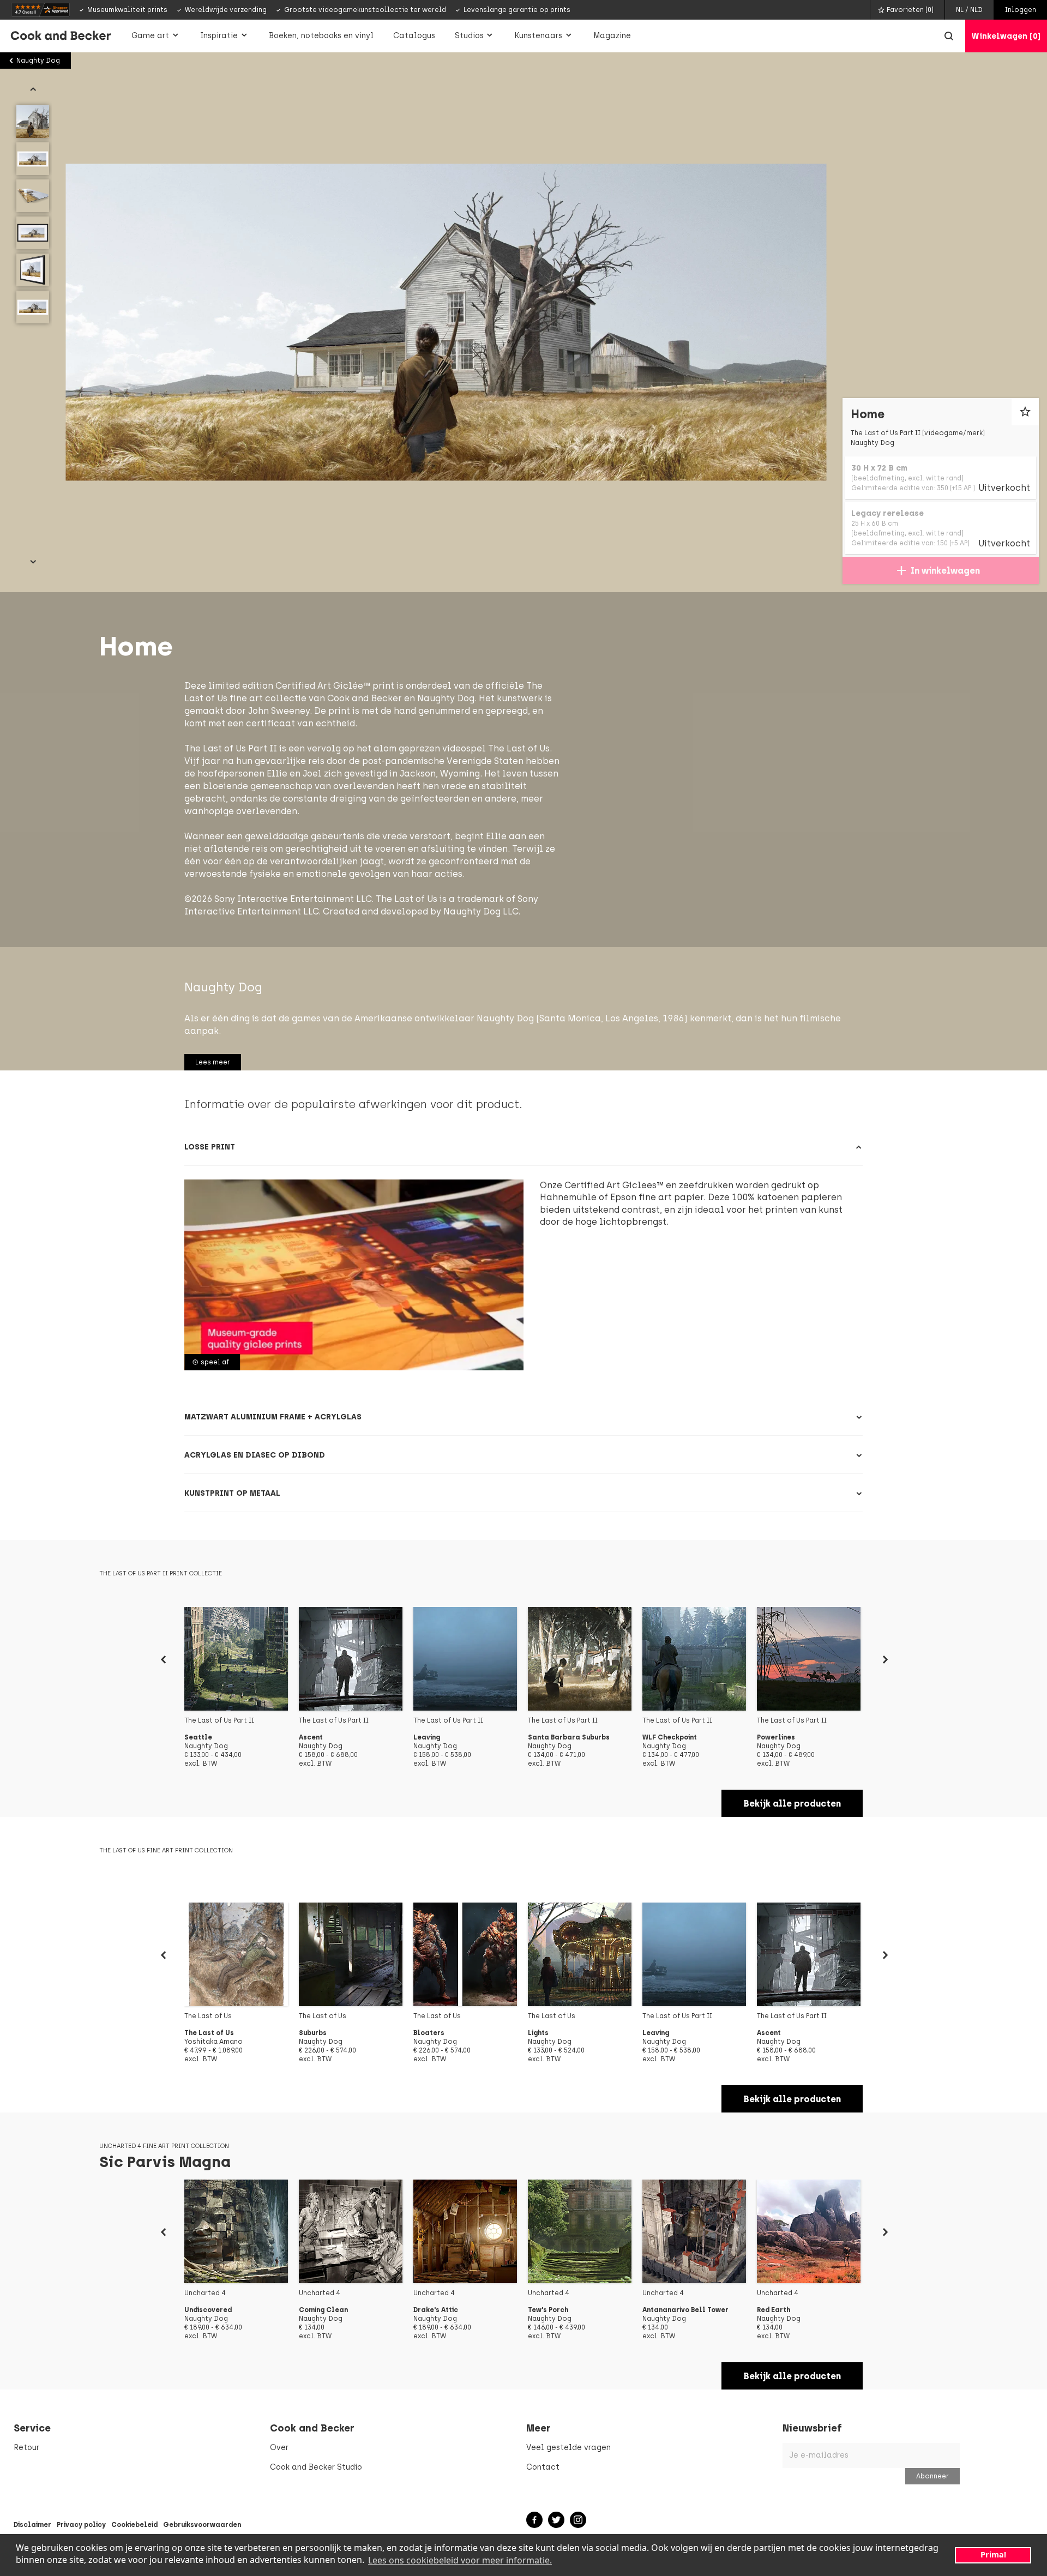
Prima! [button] (993, 2554)
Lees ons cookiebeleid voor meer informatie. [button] (460, 2560)
